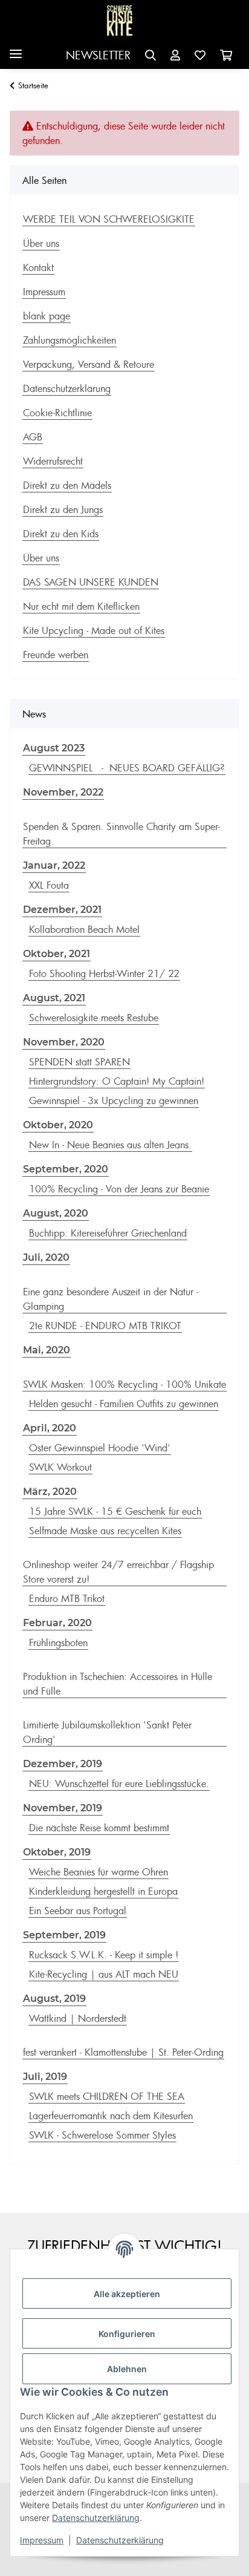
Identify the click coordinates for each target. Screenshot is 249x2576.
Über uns (41, 243)
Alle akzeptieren (127, 2294)
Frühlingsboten (58, 1643)
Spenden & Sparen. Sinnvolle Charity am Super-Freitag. (121, 834)
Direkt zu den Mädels (67, 485)
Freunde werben (56, 655)
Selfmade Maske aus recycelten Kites (105, 1531)
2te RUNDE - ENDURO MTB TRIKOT (105, 1326)
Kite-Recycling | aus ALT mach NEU (104, 1974)
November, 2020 (64, 1042)
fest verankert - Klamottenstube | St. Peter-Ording (123, 2052)
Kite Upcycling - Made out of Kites (94, 630)
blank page (47, 316)
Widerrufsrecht (53, 461)
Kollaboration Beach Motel (84, 929)
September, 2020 (66, 1169)
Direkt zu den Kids (61, 534)
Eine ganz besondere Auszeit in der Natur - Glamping (111, 1299)
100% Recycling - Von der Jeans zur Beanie (119, 1189)
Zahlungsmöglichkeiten (70, 340)
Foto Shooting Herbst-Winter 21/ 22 (104, 973)
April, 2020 (50, 1428)
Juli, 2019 (45, 2077)
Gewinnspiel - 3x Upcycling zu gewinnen (114, 1100)
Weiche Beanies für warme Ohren (99, 1872)
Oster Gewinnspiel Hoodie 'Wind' (100, 1448)
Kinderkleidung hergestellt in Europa (103, 1891)
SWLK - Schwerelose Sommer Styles (102, 2135)
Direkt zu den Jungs (63, 509)
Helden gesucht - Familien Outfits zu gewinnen (124, 1404)
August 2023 (54, 748)
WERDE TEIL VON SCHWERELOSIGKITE (109, 219)
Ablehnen (127, 2369)
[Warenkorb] (226, 55)
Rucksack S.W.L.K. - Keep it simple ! (104, 1955)
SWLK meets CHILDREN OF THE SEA (107, 2096)
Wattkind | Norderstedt (78, 2018)
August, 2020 (56, 1213)
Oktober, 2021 (57, 954)
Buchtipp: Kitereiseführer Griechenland (108, 1233)
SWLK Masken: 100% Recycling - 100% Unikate (124, 1384)
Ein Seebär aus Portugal (78, 1911)
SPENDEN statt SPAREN (79, 1062)
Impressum (42, 2540)
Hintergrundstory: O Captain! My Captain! (117, 1081)
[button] (150, 55)
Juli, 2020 (46, 1257)
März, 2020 (50, 1492)
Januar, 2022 (54, 865)
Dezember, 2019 (63, 1764)
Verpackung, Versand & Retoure (89, 364)
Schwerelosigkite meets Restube (94, 1018)
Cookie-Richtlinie (57, 413)
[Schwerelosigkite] (120, 21)
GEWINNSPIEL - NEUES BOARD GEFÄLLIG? (127, 768)
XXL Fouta (49, 885)
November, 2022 (63, 792)
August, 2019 (54, 1999)
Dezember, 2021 (62, 910)
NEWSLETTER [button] (98, 55)
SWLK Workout (60, 1467)
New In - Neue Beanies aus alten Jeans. (110, 1145)
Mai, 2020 (47, 1350)
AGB (33, 437)
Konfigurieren (127, 2334)
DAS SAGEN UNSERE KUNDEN (91, 582)
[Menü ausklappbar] (16, 49)
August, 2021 (54, 998)
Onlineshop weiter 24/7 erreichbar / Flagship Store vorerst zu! (118, 1572)
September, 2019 (64, 1935)
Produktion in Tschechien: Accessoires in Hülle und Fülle (118, 1684)
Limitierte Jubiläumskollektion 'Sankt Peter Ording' (107, 1732)
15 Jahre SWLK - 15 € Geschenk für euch (115, 1511)
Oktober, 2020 (58, 1125)
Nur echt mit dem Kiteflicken (81, 606)
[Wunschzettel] (200, 55)
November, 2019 (63, 1808)
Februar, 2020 (57, 1623)
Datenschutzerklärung (96, 2518)
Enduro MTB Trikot (67, 1598)
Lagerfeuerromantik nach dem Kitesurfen (111, 2116)
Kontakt (38, 267)
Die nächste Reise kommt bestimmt (99, 1828)
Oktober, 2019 (57, 1852)
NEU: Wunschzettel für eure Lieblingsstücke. (119, 1783)
